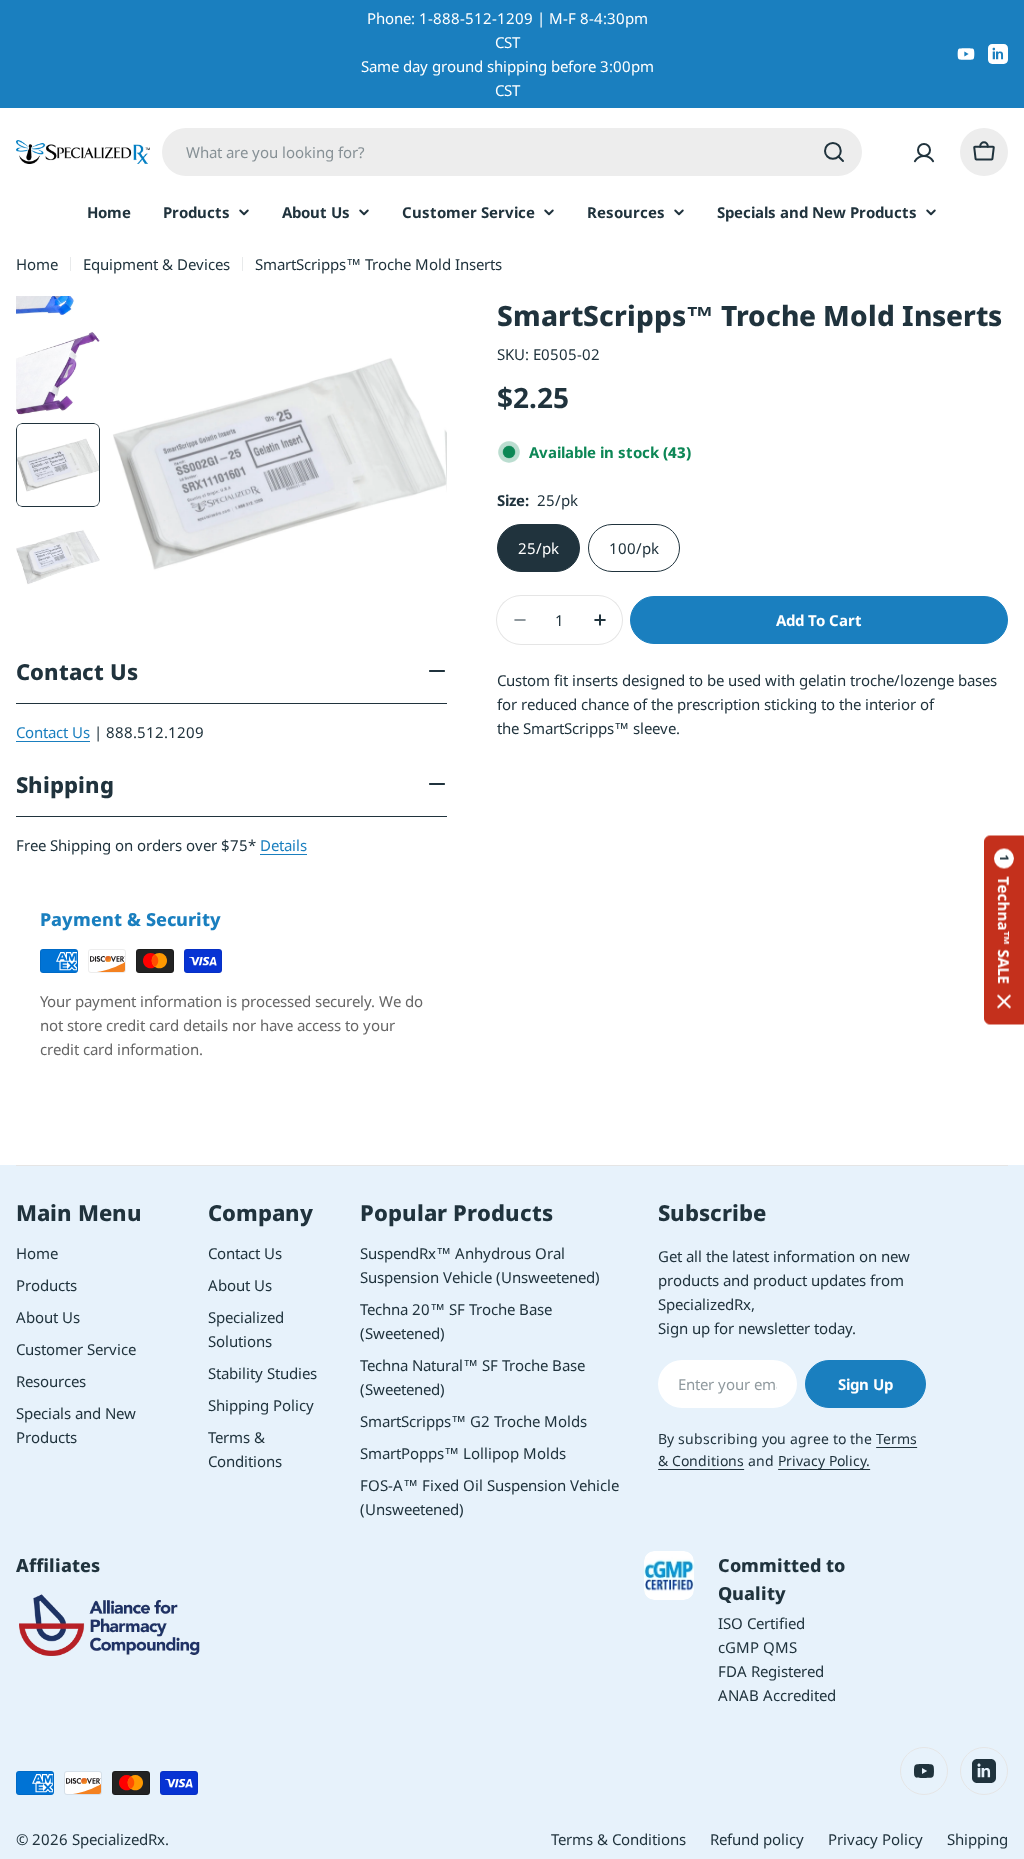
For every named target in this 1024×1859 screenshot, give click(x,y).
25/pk (538, 548)
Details (283, 845)
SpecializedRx (118, 1839)
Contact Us (53, 732)
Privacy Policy (875, 1839)
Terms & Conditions (618, 1839)
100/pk (634, 548)
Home (37, 264)
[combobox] (512, 152)
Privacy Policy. (824, 1460)
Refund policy (757, 1839)
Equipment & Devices (156, 264)
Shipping (977, 1839)
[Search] (834, 152)
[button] (1004, 929)
